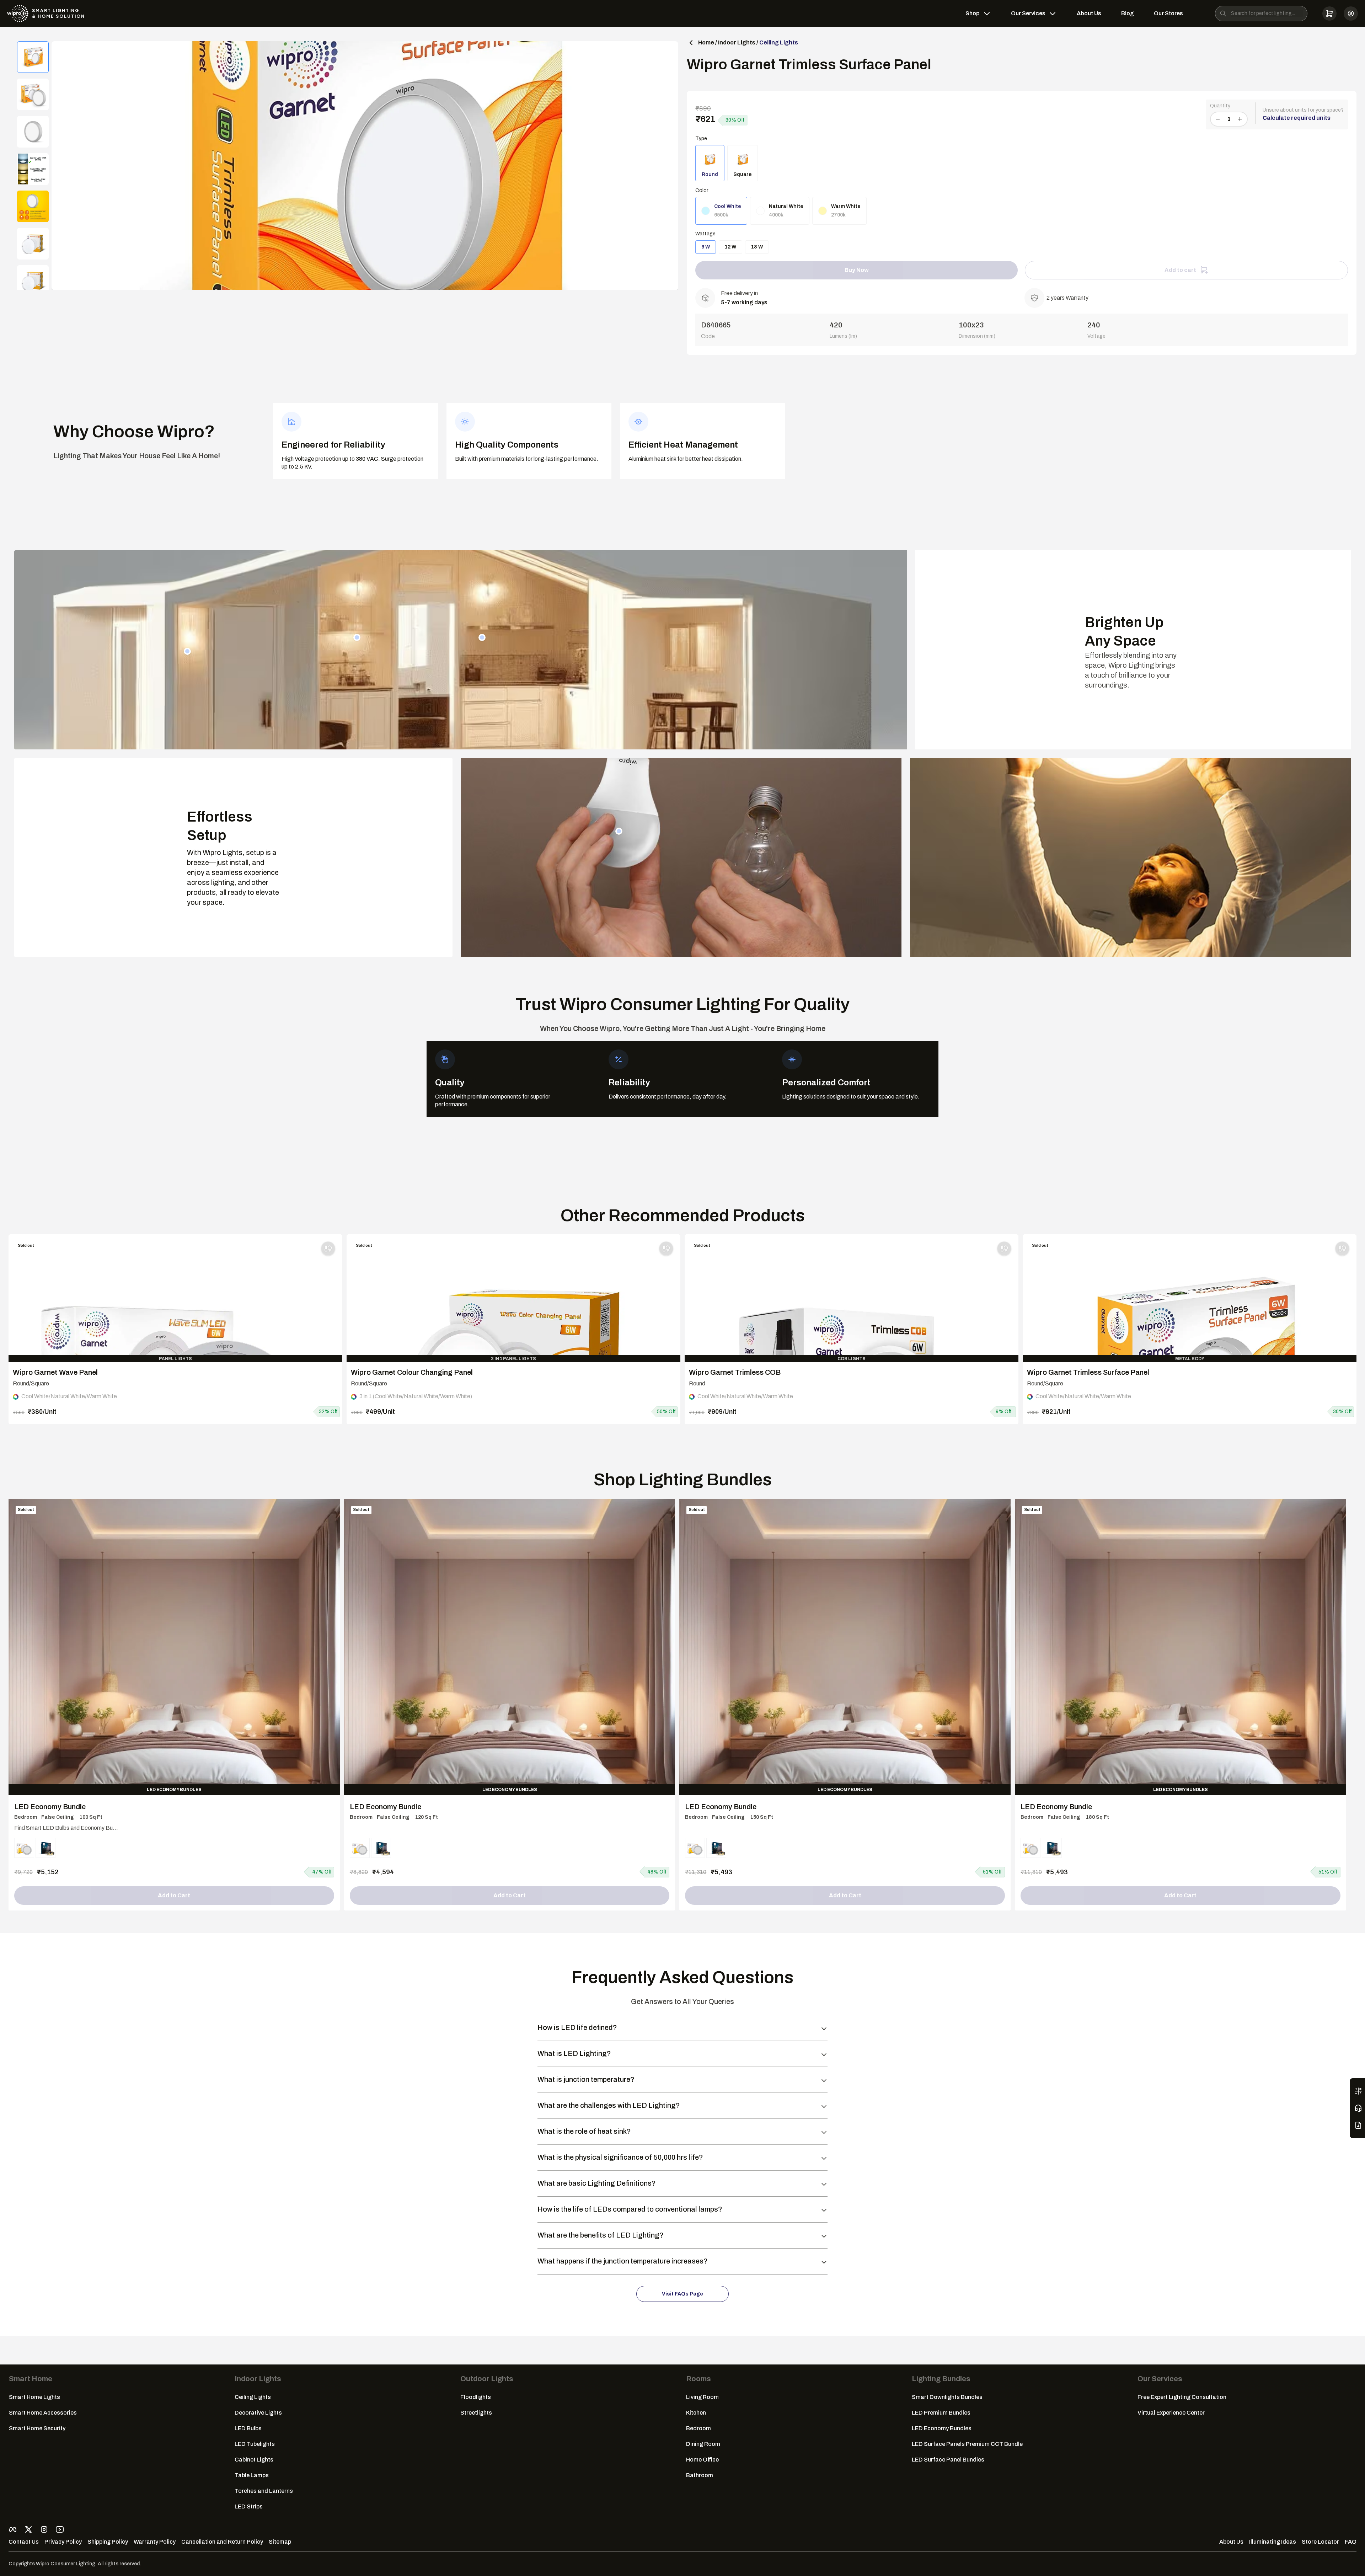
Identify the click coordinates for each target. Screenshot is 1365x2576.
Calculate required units (1297, 118)
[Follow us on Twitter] (28, 2529)
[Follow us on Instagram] (44, 2529)
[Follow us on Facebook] (13, 2529)
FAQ (1351, 2542)
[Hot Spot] (187, 651)
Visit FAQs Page (682, 2294)
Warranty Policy (155, 2542)
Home (706, 42)
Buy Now (857, 270)
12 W (730, 247)
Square (743, 174)
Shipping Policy (108, 2542)
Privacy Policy (63, 2542)
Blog (1128, 13)
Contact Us (24, 2542)
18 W (757, 247)
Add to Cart (174, 1895)
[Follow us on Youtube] (60, 2529)
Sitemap (280, 2542)
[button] (1329, 14)
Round (710, 174)
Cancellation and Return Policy (222, 2542)
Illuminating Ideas (1273, 2542)
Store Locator (1320, 2542)
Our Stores (1168, 13)
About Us (1089, 13)
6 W (706, 247)
